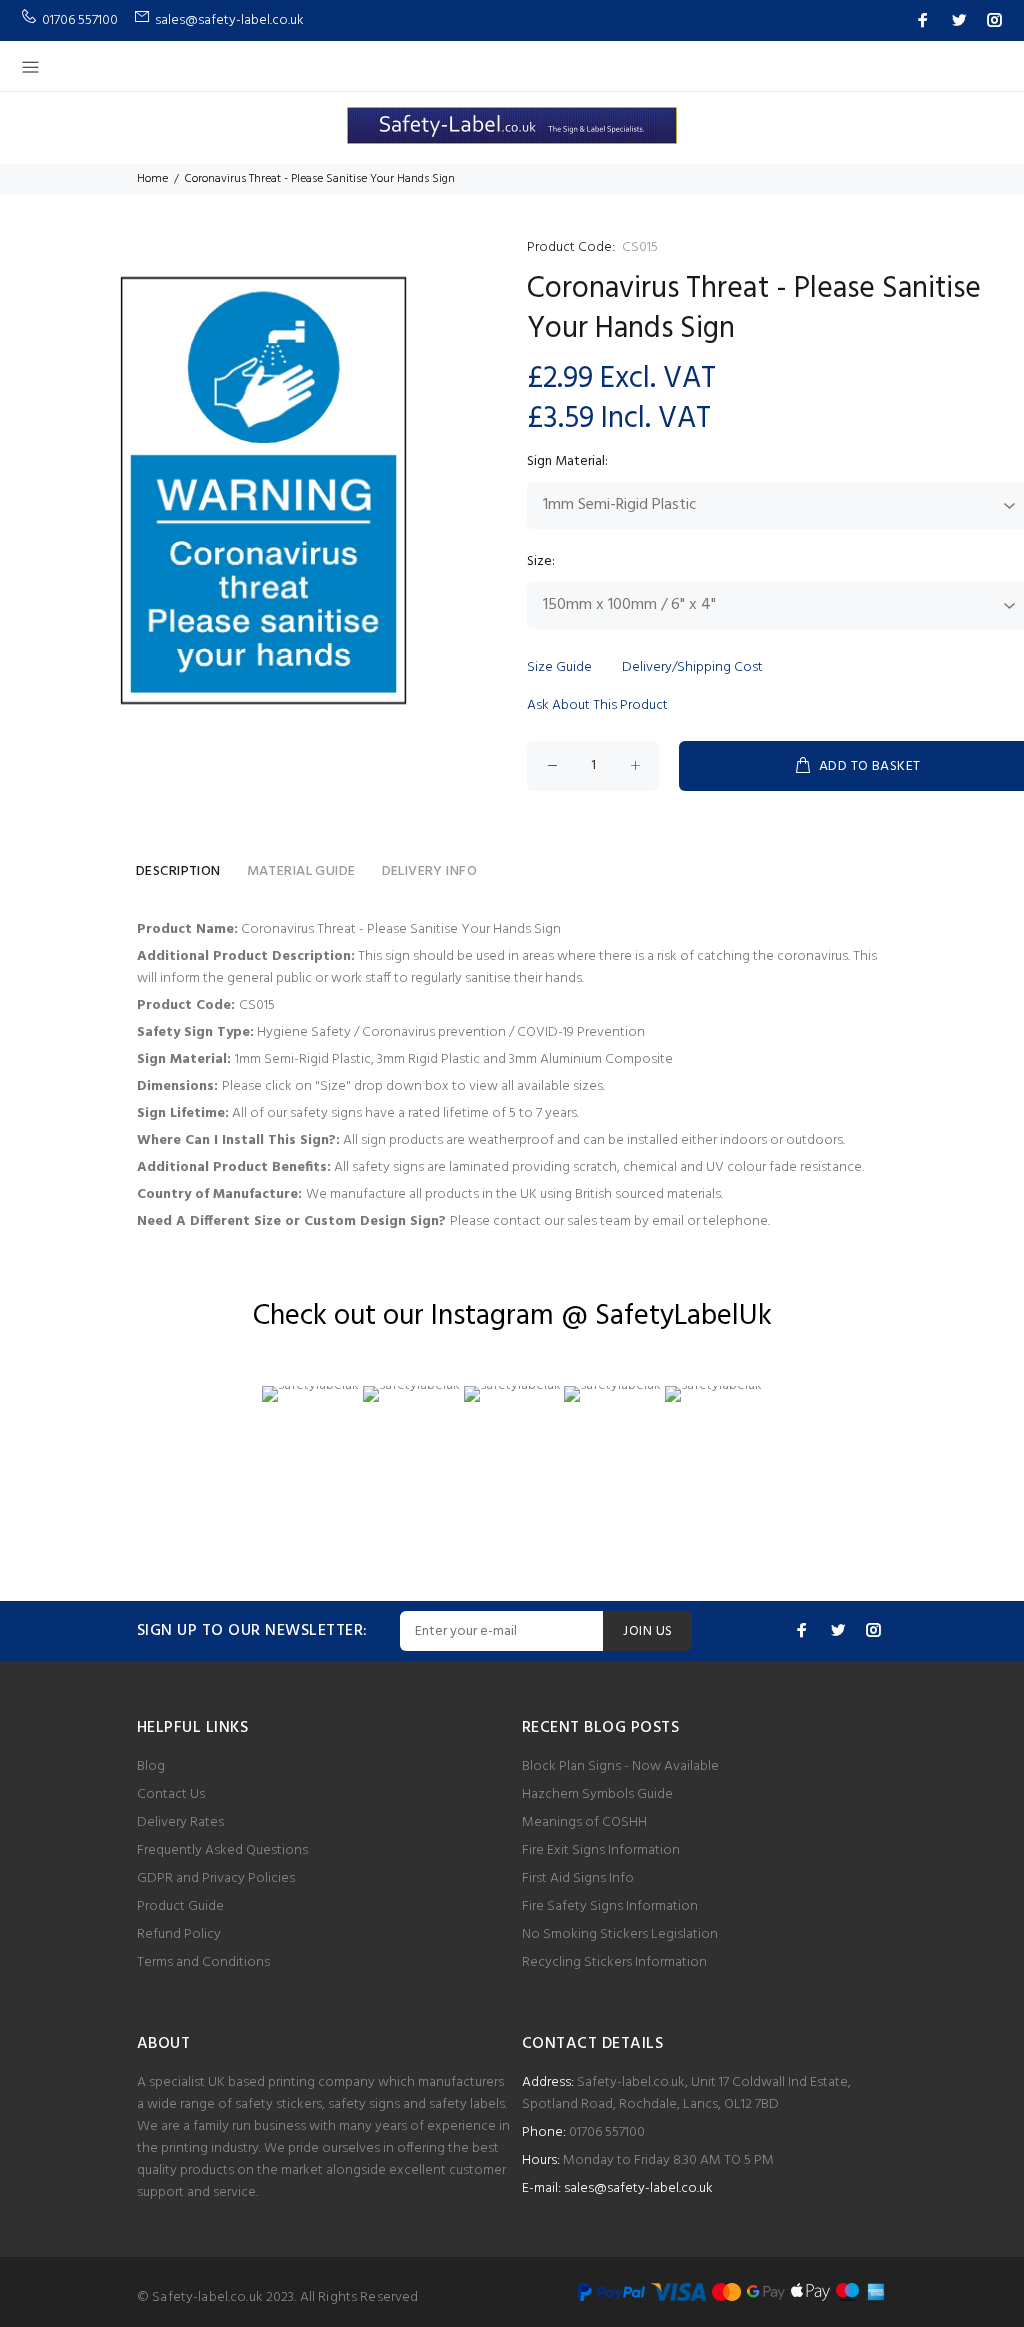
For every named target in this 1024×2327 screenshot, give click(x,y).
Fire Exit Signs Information (601, 1850)
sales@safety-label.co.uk (638, 2188)
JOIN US (647, 1631)
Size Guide (559, 667)
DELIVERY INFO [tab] (429, 871)
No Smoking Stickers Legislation (620, 1934)
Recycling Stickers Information (614, 1962)
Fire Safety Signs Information (610, 1906)
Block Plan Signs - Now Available (620, 1766)
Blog (151, 1766)
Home (152, 179)
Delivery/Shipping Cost (692, 667)
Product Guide (180, 1906)
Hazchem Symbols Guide (597, 1794)
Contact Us (171, 1794)
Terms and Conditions (203, 1962)
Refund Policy (179, 1934)
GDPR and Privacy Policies (216, 1878)
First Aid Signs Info (578, 1878)
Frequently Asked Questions (222, 1850)
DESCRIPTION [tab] (178, 871)
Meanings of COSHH (584, 1822)
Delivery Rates (180, 1822)
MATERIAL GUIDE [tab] (301, 871)
